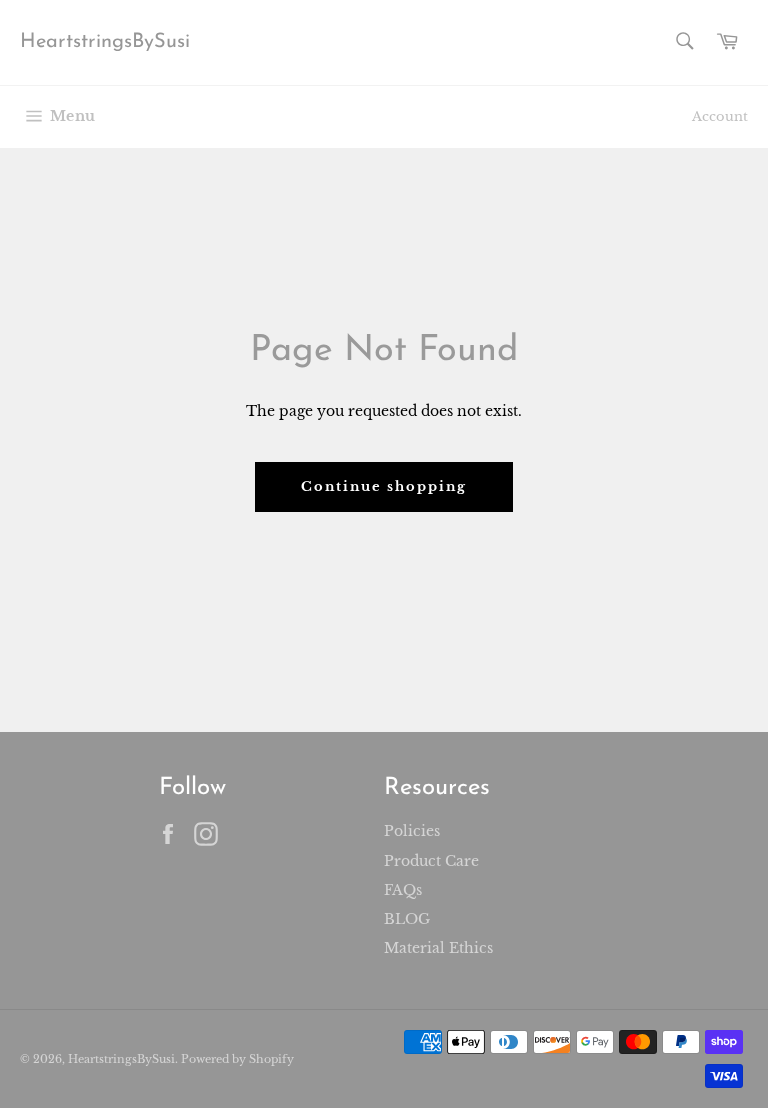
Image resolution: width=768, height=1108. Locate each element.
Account (720, 116)
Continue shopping (383, 486)
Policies (412, 831)
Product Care (431, 861)
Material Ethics (438, 948)
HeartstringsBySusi (105, 42)
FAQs (403, 890)
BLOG (407, 919)
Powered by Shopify (237, 1059)
